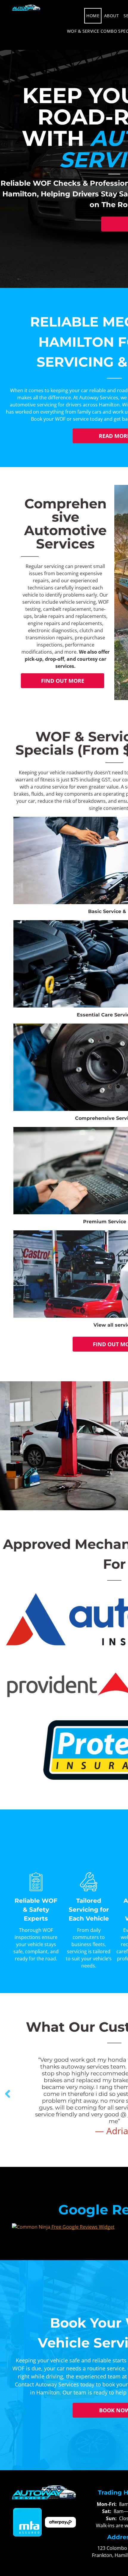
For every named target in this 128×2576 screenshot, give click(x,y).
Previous (7, 2098)
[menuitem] (93, 16)
